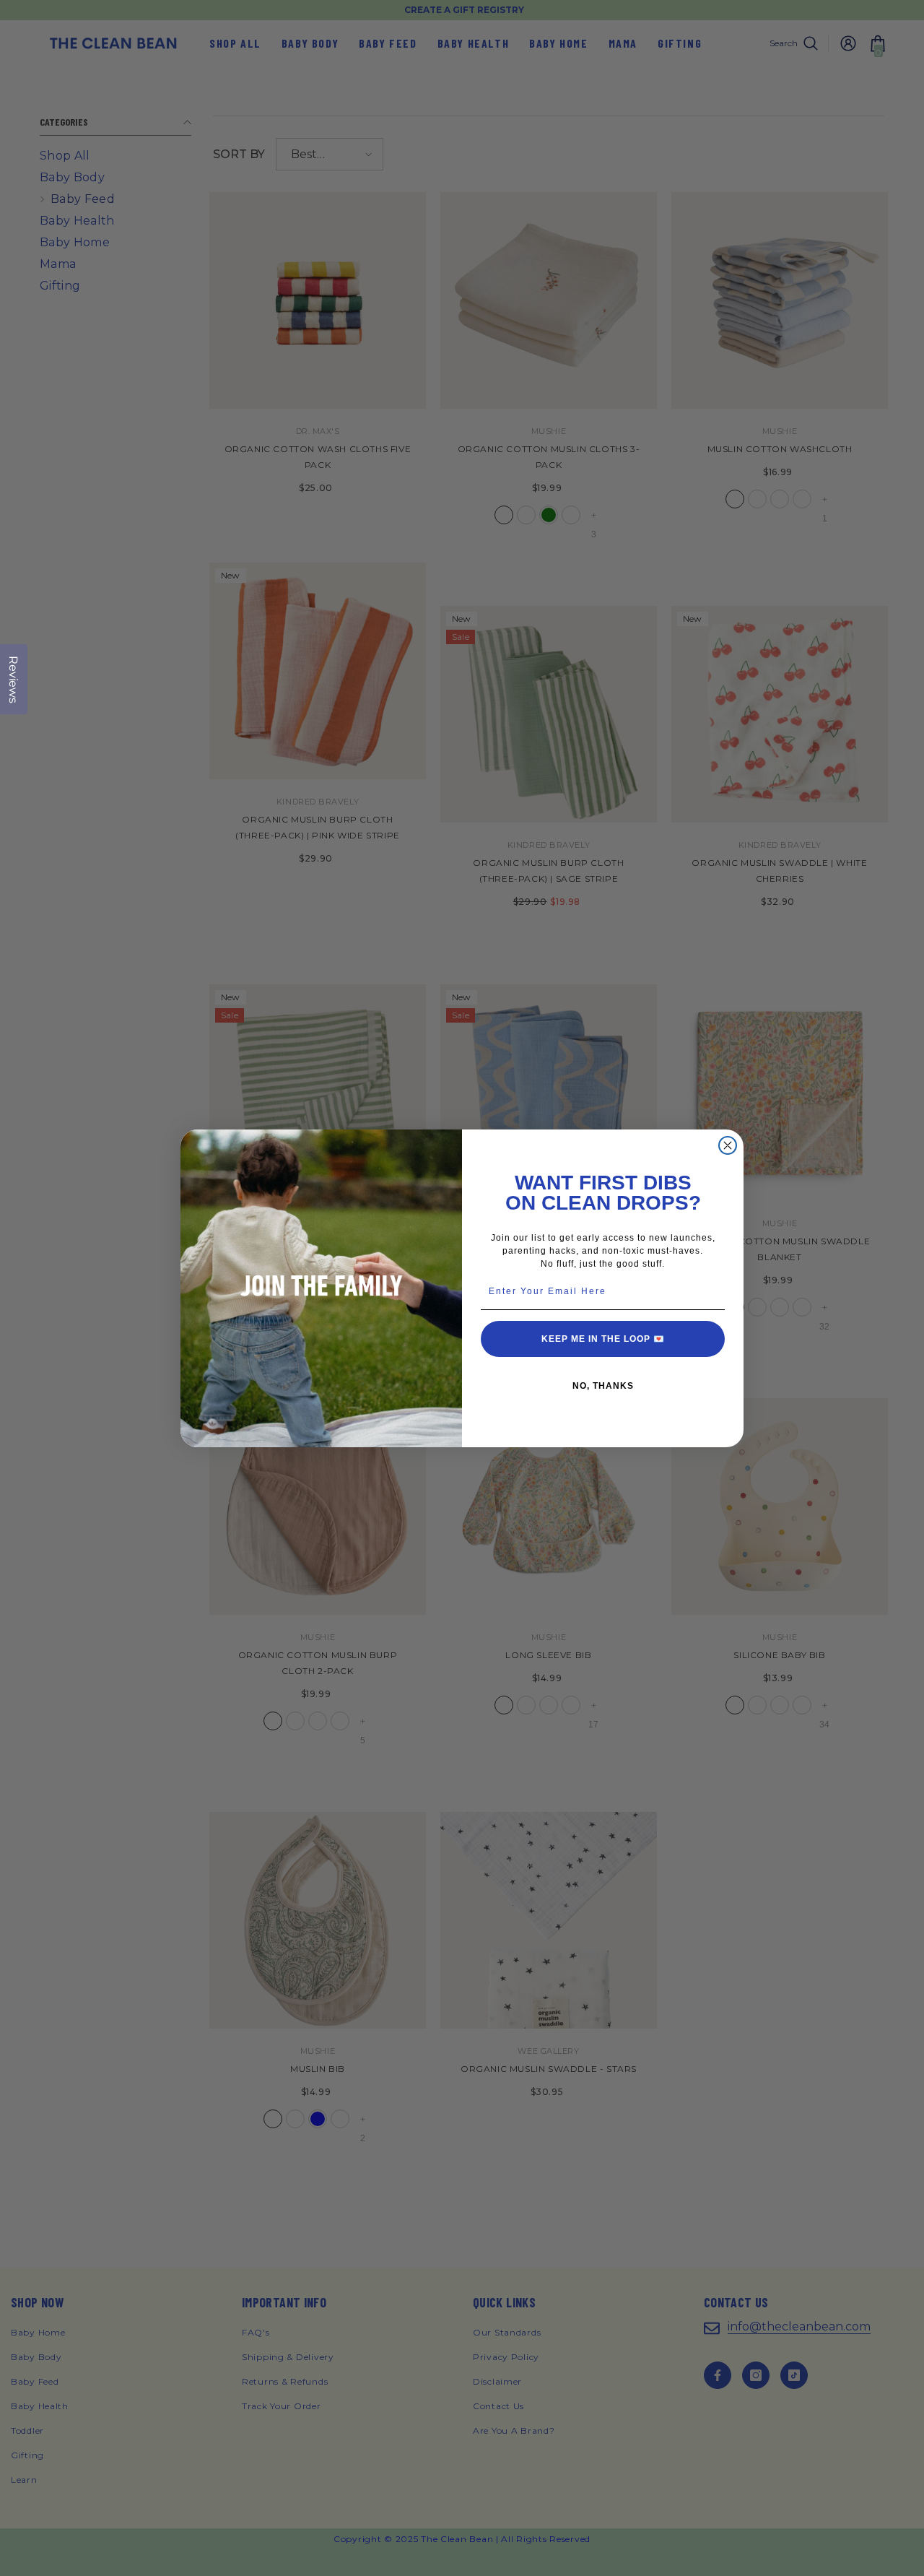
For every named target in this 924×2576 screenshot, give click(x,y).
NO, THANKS (603, 1386)
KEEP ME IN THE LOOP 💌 (603, 1339)
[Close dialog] (728, 1145)
